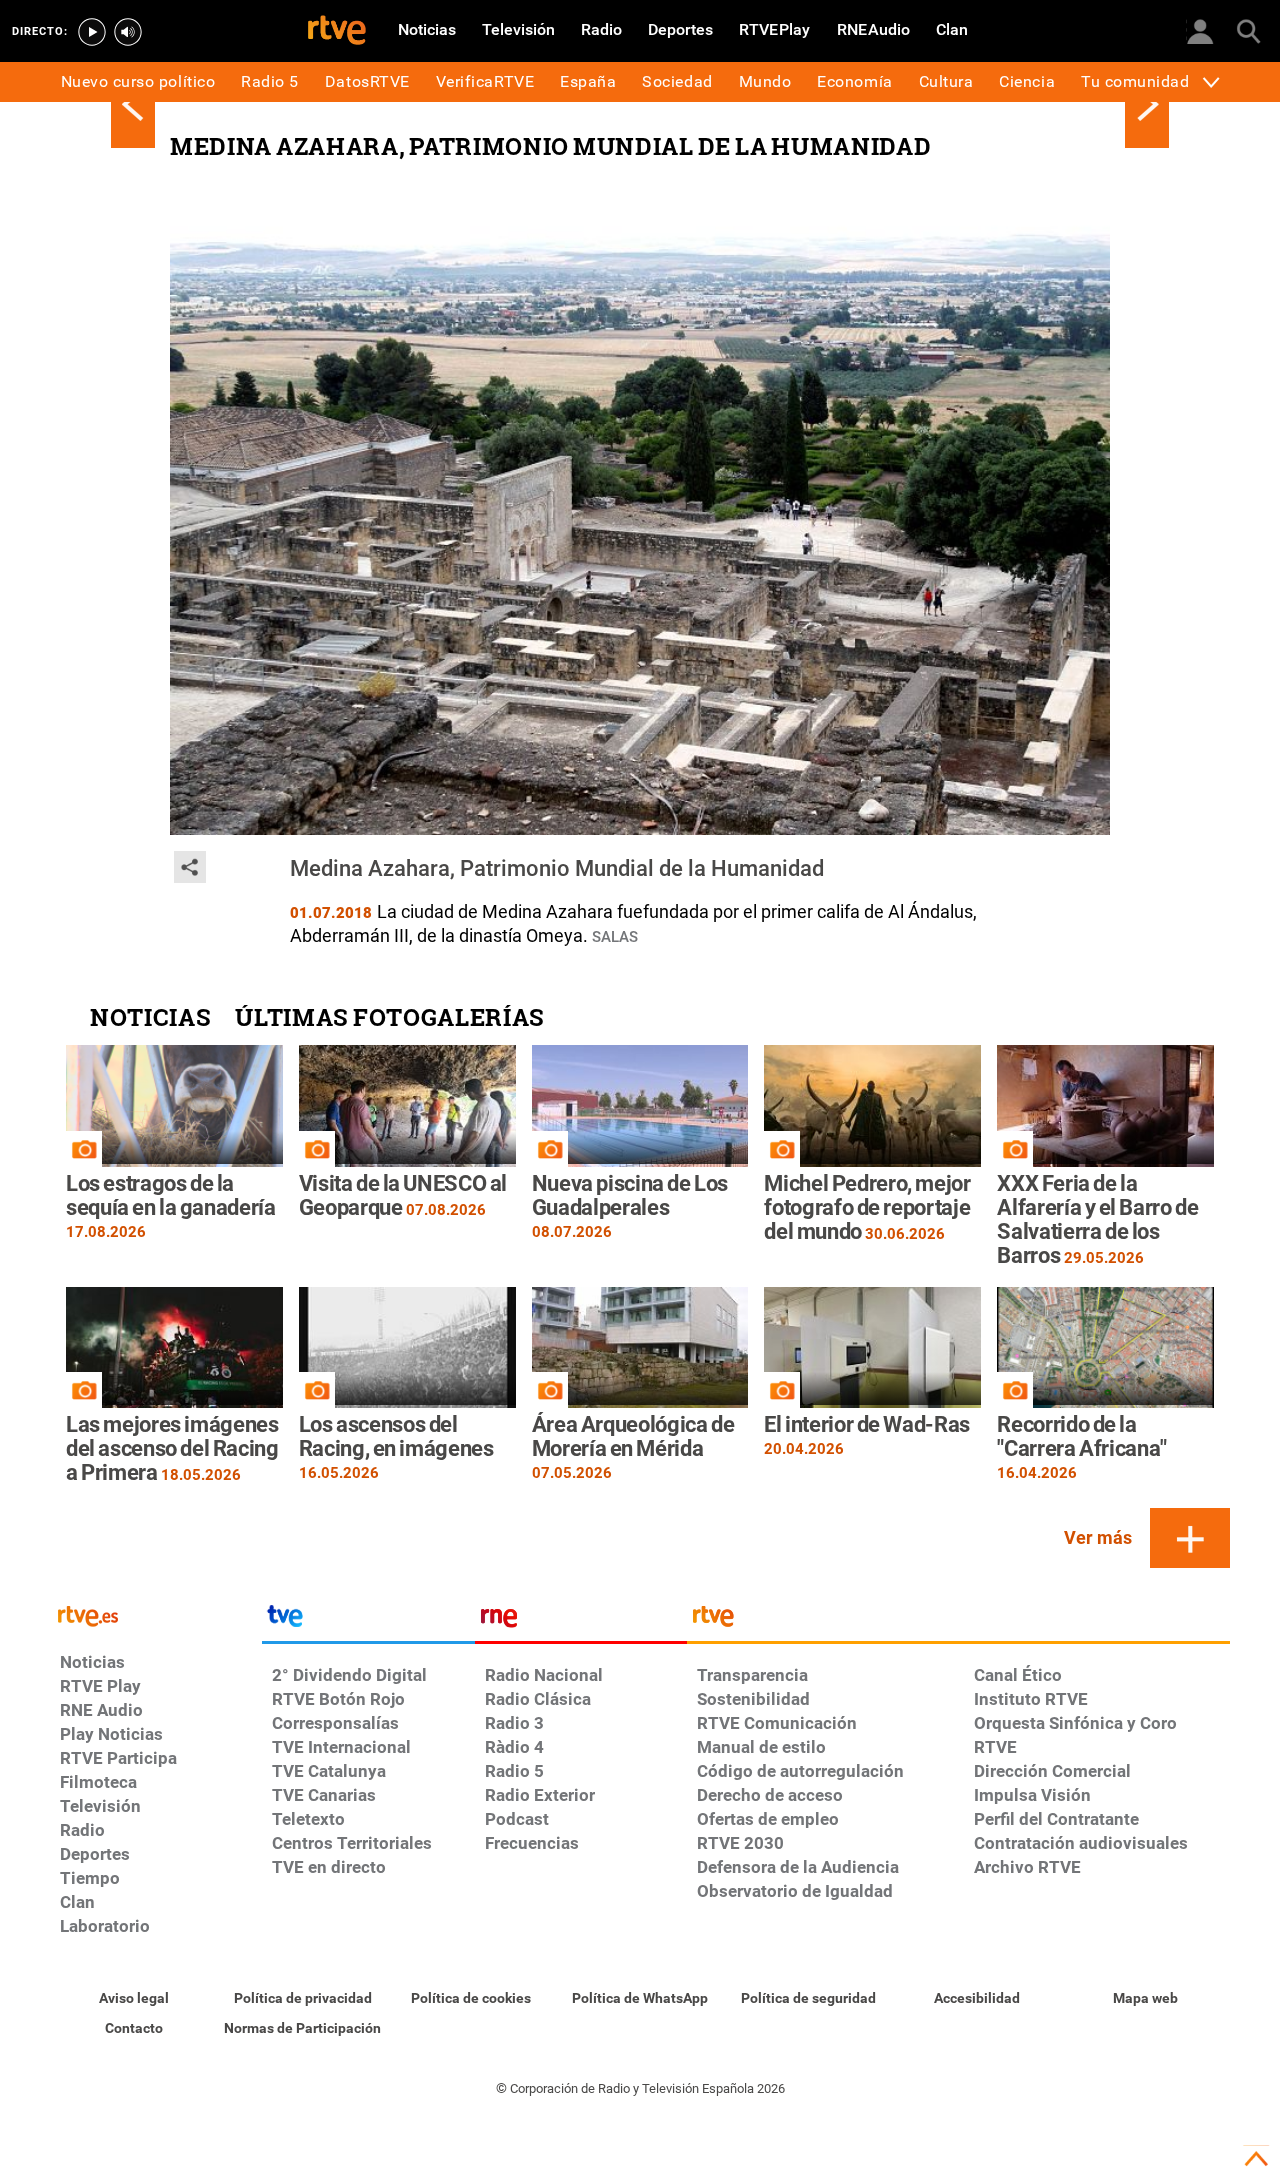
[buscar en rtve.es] (1248, 30)
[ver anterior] (133, 104)
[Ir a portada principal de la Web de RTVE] (156, 1614)
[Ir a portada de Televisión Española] (368, 1621)
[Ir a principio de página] (1256, 2159)
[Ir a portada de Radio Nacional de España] (581, 1621)
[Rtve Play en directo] (92, 32)
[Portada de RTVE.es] (337, 32)
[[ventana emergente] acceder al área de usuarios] (1200, 30)
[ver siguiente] (1147, 104)
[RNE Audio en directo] (128, 32)
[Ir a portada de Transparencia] (958, 1621)
